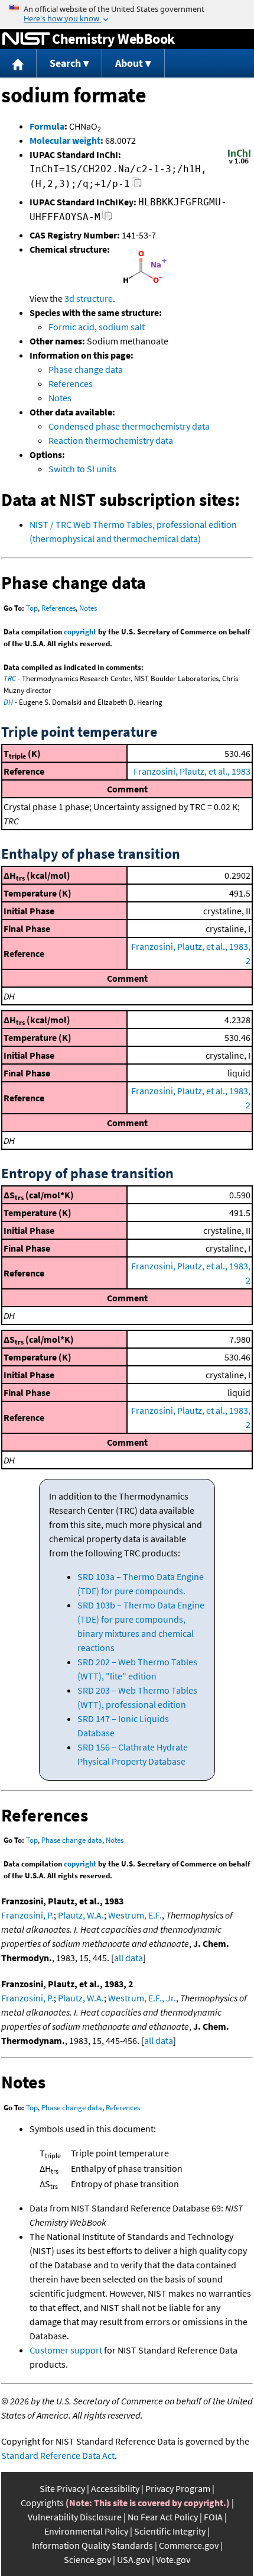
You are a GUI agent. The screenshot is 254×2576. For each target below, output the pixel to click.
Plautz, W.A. (81, 1915)
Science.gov (87, 2559)
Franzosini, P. (27, 1915)
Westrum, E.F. (135, 1915)
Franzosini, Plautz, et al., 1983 (192, 771)
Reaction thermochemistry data (111, 440)
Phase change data (86, 369)
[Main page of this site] (18, 64)
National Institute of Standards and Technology (26, 39)
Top (32, 608)
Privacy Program (178, 2488)
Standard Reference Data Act (58, 2455)
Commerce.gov (189, 2545)
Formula (47, 126)
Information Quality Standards (92, 2545)
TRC (10, 678)
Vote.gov (173, 2559)
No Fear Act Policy (163, 2517)
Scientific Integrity (170, 2531)
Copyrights (42, 2503)
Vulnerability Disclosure (75, 2517)
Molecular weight (65, 140)
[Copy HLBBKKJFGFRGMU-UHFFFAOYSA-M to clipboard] (107, 219)
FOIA (213, 2517)
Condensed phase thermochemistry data (129, 426)
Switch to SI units (82, 469)
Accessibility (115, 2488)
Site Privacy (62, 2488)
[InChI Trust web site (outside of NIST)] (239, 163)
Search (65, 63)
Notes (60, 398)
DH (8, 702)
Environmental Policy (86, 2531)
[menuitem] (18, 64)
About (129, 63)
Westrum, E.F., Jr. (142, 1998)
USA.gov (133, 2559)
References (71, 383)
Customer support (66, 2350)
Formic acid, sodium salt (97, 327)
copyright (80, 632)
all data (128, 1958)
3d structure (89, 298)
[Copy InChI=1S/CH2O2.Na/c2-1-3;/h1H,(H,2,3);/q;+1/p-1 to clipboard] (137, 186)
